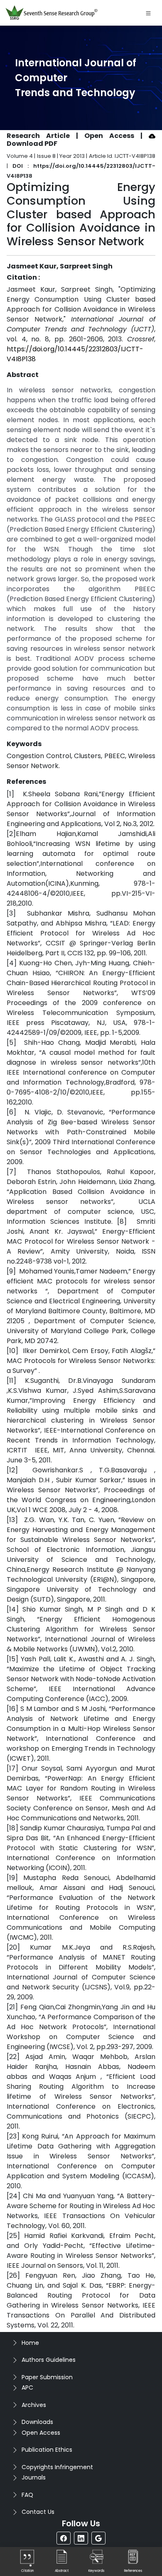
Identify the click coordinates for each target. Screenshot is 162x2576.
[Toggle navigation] (148, 13)
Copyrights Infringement (57, 2467)
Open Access (41, 2433)
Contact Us (38, 2512)
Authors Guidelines (49, 2360)
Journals (34, 2477)
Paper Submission (47, 2377)
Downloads (37, 2422)
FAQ (27, 2495)
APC (27, 2388)
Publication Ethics (47, 2450)
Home (30, 2343)
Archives (34, 2405)
